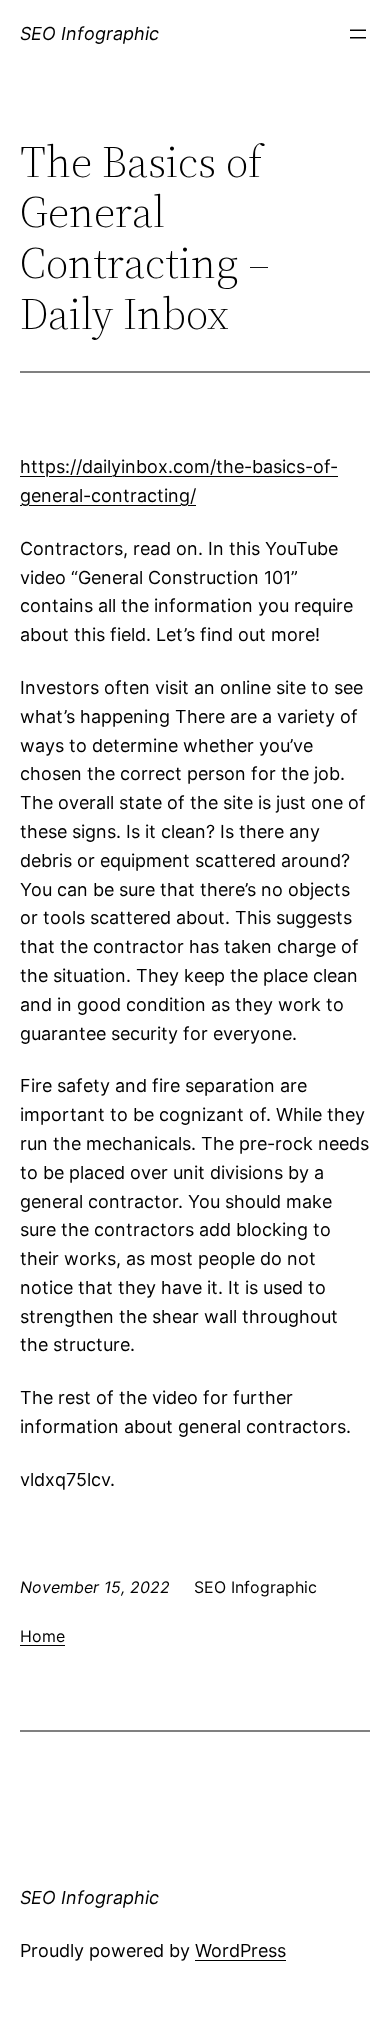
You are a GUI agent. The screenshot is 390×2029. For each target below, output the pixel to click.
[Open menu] (358, 34)
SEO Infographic (89, 33)
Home (42, 1636)
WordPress (240, 1950)
